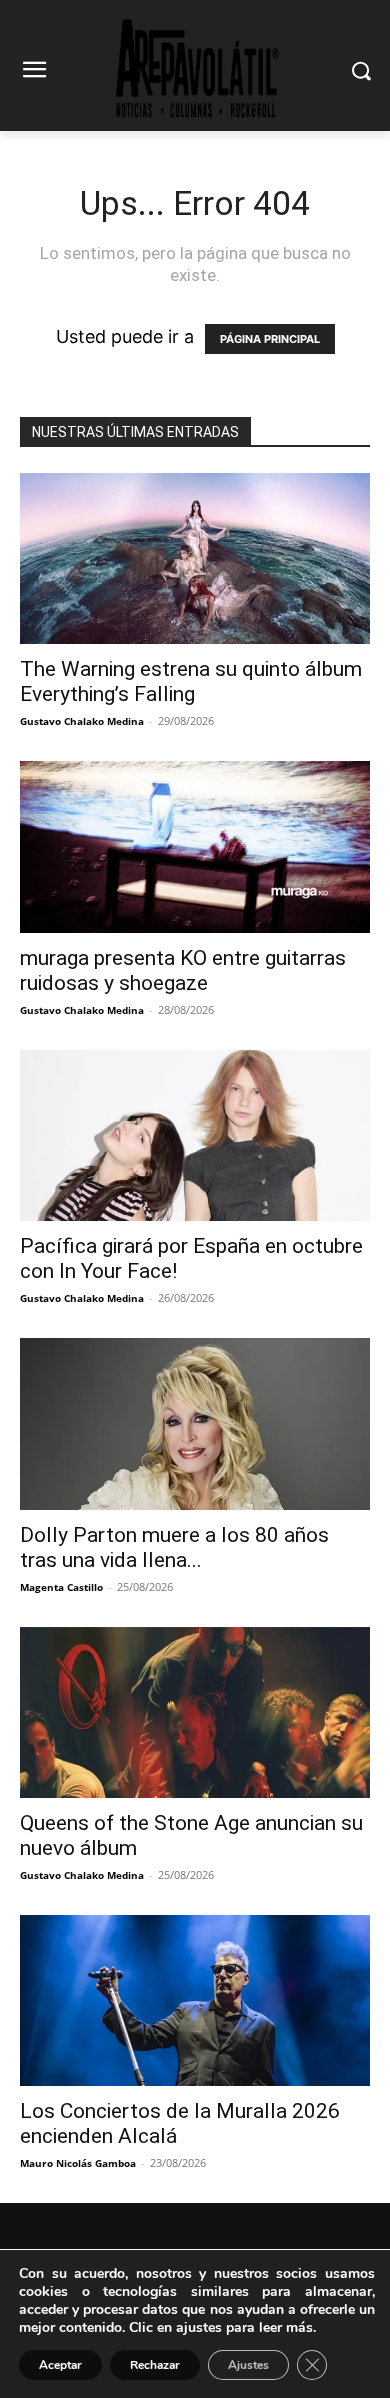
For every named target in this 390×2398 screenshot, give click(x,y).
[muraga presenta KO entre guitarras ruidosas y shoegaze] (195, 846)
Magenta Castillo (61, 1587)
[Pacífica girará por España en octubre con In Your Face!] (195, 1135)
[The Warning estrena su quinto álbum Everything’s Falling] (195, 558)
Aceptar (60, 2365)
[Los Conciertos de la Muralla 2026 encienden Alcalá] (195, 2000)
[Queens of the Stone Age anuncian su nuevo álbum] (195, 1712)
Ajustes (248, 2365)
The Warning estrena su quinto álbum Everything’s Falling (191, 681)
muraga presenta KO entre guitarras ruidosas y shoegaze (183, 970)
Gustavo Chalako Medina (82, 721)
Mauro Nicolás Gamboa (78, 2163)
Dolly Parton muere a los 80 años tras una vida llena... (174, 1547)
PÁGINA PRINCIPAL (270, 339)
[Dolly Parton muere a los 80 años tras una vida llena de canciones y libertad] (195, 1423)
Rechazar (155, 2365)
